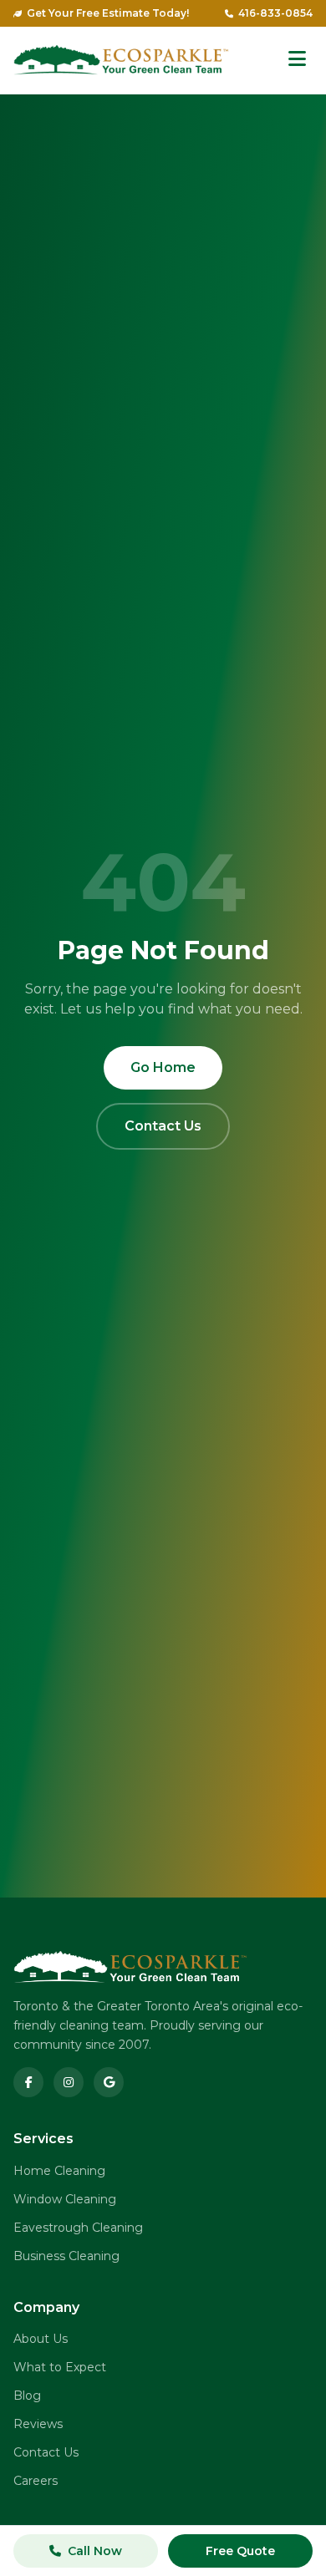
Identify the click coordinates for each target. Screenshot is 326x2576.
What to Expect (60, 2367)
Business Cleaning (66, 2256)
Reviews (38, 2424)
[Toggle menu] (297, 60)
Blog (27, 2396)
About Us (41, 2339)
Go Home (163, 1067)
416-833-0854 (275, 13)
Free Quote (240, 2551)
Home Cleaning (59, 2171)
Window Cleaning (65, 2199)
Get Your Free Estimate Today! (108, 13)
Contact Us (163, 1126)
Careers (36, 2481)
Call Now (95, 2551)
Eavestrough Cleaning (78, 2228)
